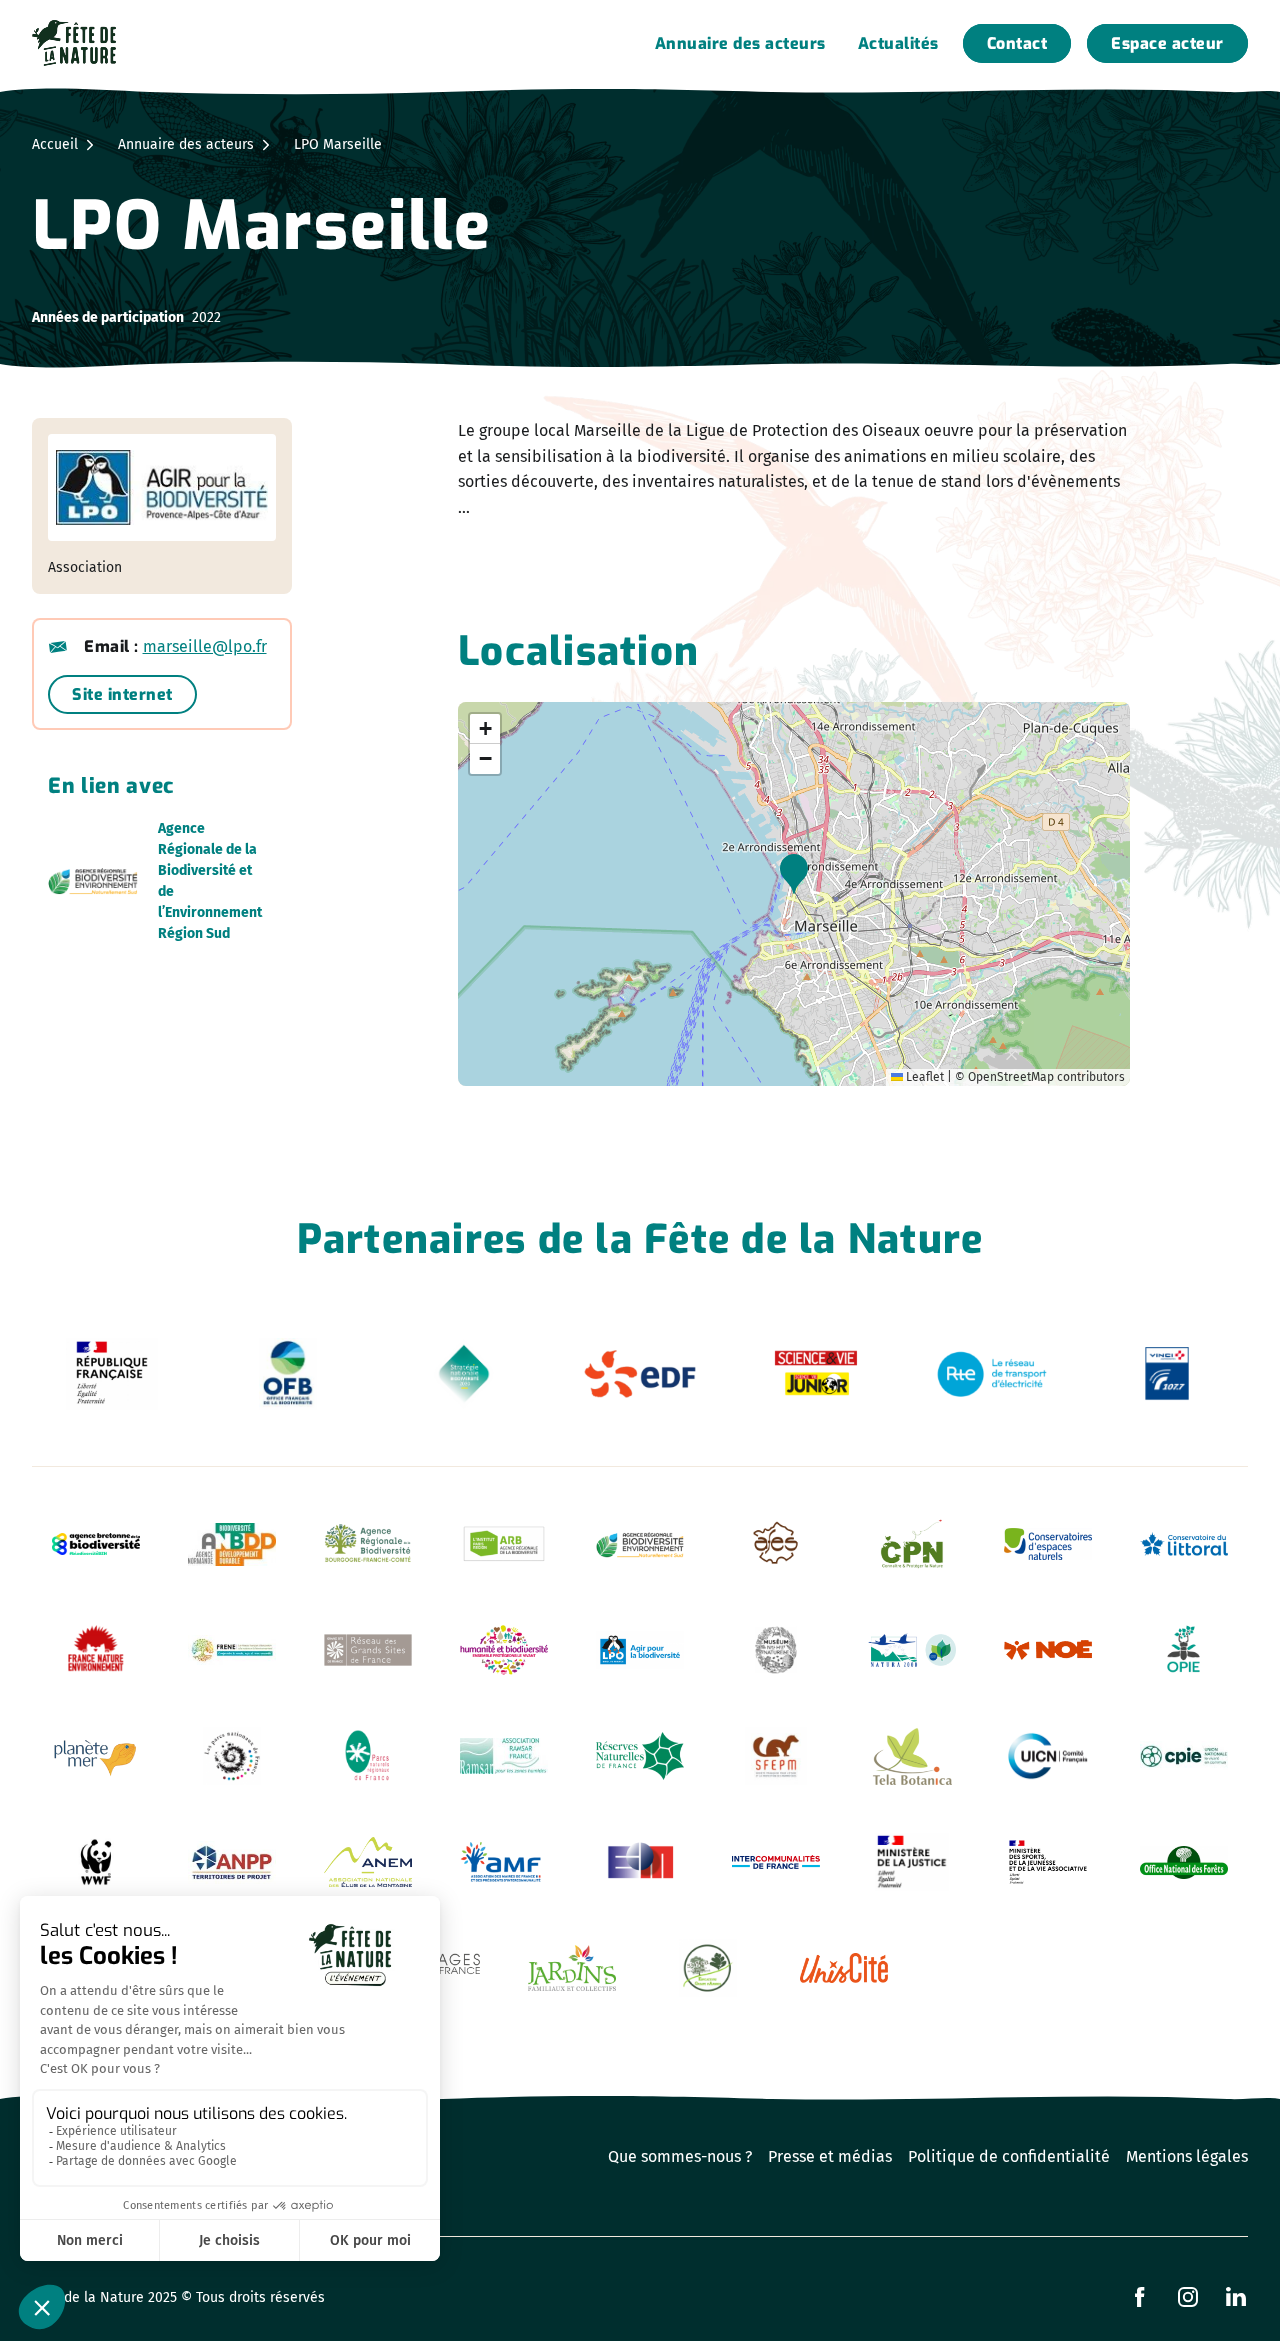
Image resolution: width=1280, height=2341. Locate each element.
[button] (794, 874)
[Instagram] (1188, 2297)
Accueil (55, 144)
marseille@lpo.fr (205, 646)
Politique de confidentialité (1009, 2156)
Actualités (898, 43)
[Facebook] (1140, 2297)
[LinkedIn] (1236, 2297)
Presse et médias (830, 2156)
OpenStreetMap (1011, 1077)
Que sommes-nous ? (680, 2156)
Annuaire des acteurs (740, 43)
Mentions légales (1187, 2156)
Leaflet (923, 1077)
